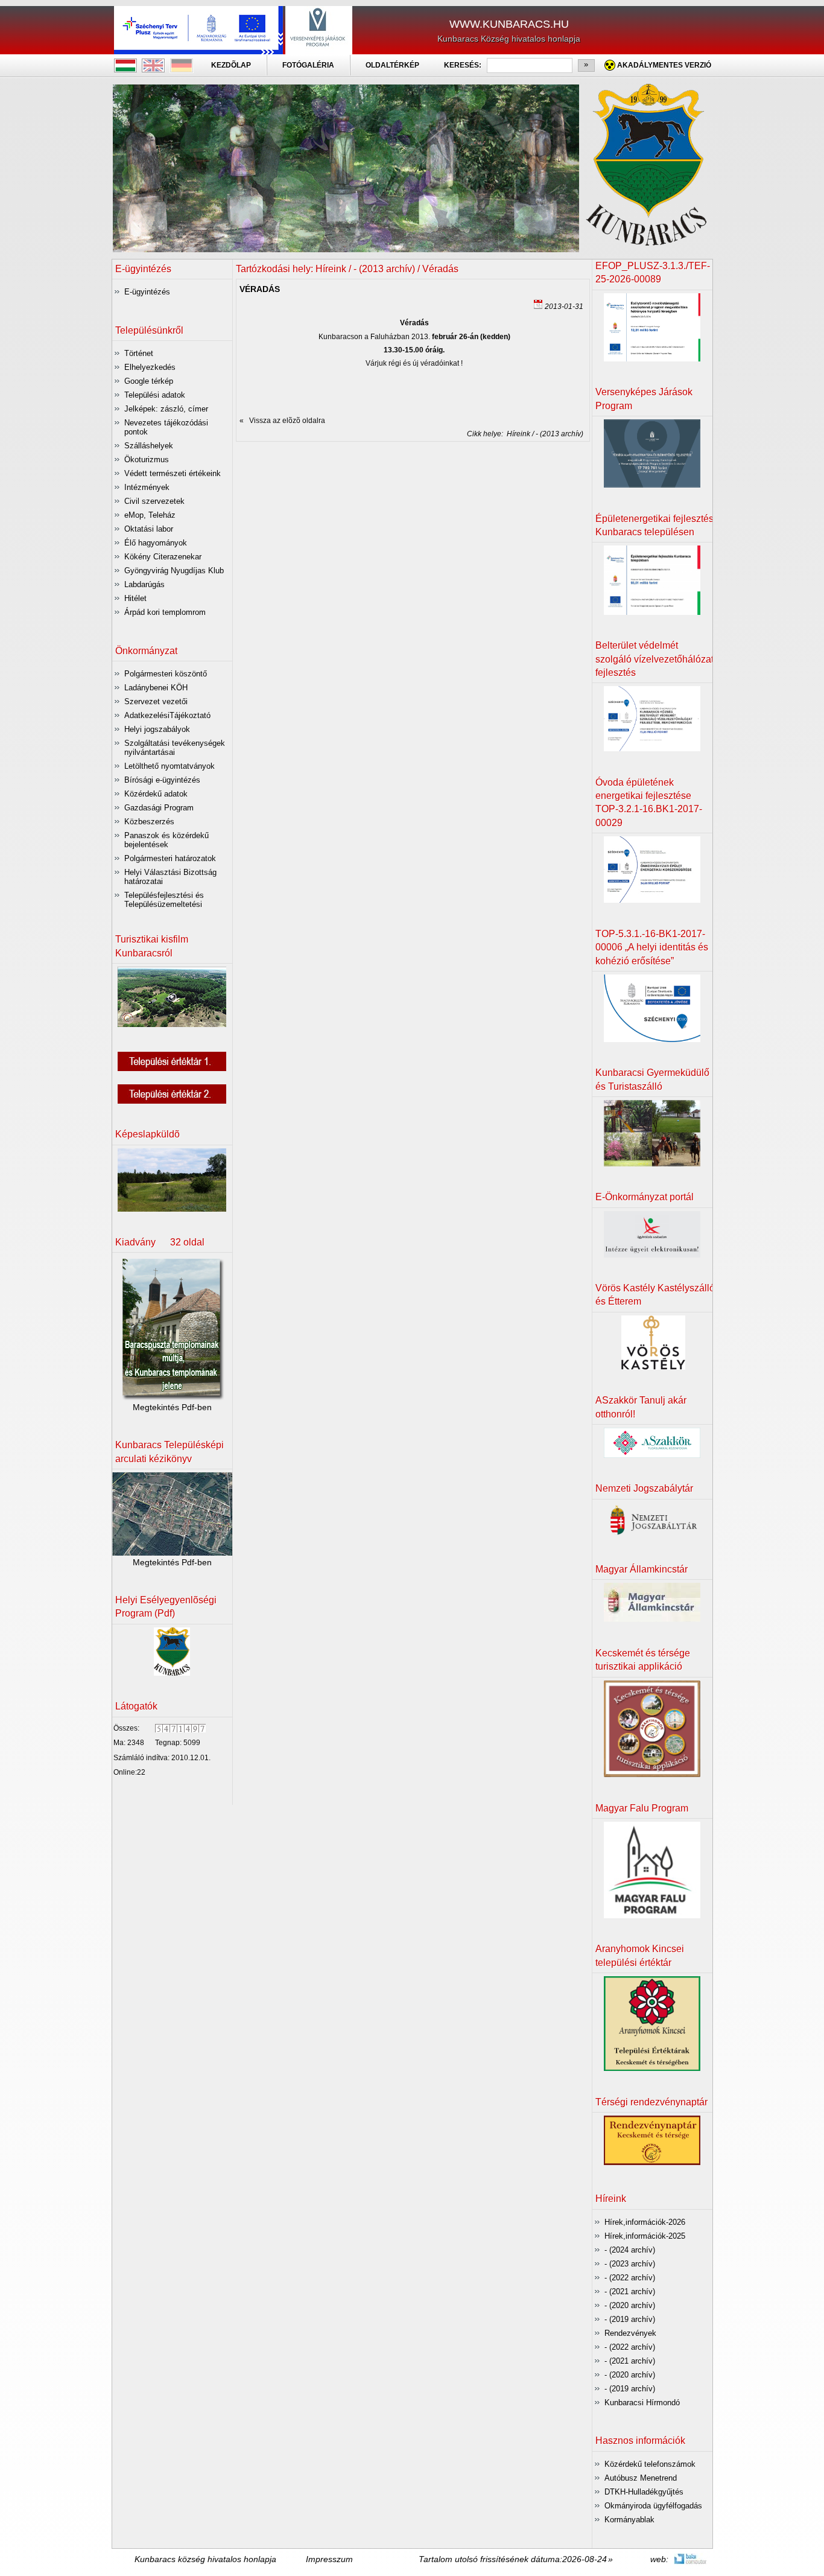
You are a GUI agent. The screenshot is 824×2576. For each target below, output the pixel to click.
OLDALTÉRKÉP (392, 65)
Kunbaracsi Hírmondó (642, 2403)
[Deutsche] (182, 71)
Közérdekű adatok (156, 794)
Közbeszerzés (149, 822)
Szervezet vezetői (156, 701)
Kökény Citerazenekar (163, 557)
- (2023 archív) (630, 2264)
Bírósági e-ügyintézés (162, 780)
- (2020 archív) (630, 2305)
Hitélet (135, 598)
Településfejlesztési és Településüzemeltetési (164, 900)
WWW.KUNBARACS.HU (509, 24)
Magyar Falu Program (642, 1808)
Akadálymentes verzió (664, 65)
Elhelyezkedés (150, 367)
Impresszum (329, 2559)
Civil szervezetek (154, 501)
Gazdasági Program (159, 808)
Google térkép (149, 381)
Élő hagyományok (156, 543)
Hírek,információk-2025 (645, 2236)
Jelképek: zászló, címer (166, 409)
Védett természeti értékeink (173, 473)
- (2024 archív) (630, 2250)
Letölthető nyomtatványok (170, 766)
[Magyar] (125, 71)
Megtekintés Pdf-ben (172, 1407)
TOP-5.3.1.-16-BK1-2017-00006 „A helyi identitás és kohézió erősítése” (652, 947)
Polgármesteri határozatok (170, 858)
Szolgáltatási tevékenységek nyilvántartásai (175, 748)
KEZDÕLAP (231, 65)
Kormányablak (629, 2520)
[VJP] (319, 51)
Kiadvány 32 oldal (160, 1242)
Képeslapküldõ (147, 1134)
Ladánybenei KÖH (156, 688)
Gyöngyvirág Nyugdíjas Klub (174, 571)
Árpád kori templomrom (165, 612)
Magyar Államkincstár (642, 1569)
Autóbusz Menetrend (641, 2478)
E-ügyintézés (147, 292)
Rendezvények (630, 2333)
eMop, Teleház (150, 515)
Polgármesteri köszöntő (166, 674)
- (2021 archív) (630, 2291)
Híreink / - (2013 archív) (543, 434)
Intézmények (147, 487)
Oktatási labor (149, 529)
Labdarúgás (144, 584)
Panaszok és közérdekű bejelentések (166, 840)
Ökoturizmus (147, 460)
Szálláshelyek (149, 446)
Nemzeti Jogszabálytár (644, 1488)
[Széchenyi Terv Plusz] (198, 51)
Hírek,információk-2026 (645, 2222)
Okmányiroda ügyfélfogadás (653, 2506)
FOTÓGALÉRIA (308, 65)
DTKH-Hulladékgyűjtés (644, 2492)
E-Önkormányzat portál (645, 1197)
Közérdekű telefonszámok (650, 2464)
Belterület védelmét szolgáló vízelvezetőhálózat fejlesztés (654, 659)
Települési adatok (155, 395)
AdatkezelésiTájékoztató (167, 715)
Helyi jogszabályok (157, 729)
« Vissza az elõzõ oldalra (282, 421)
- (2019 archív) (630, 2319)
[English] (153, 71)
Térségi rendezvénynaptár (651, 2102)
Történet (139, 353)
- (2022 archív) (630, 2278)
